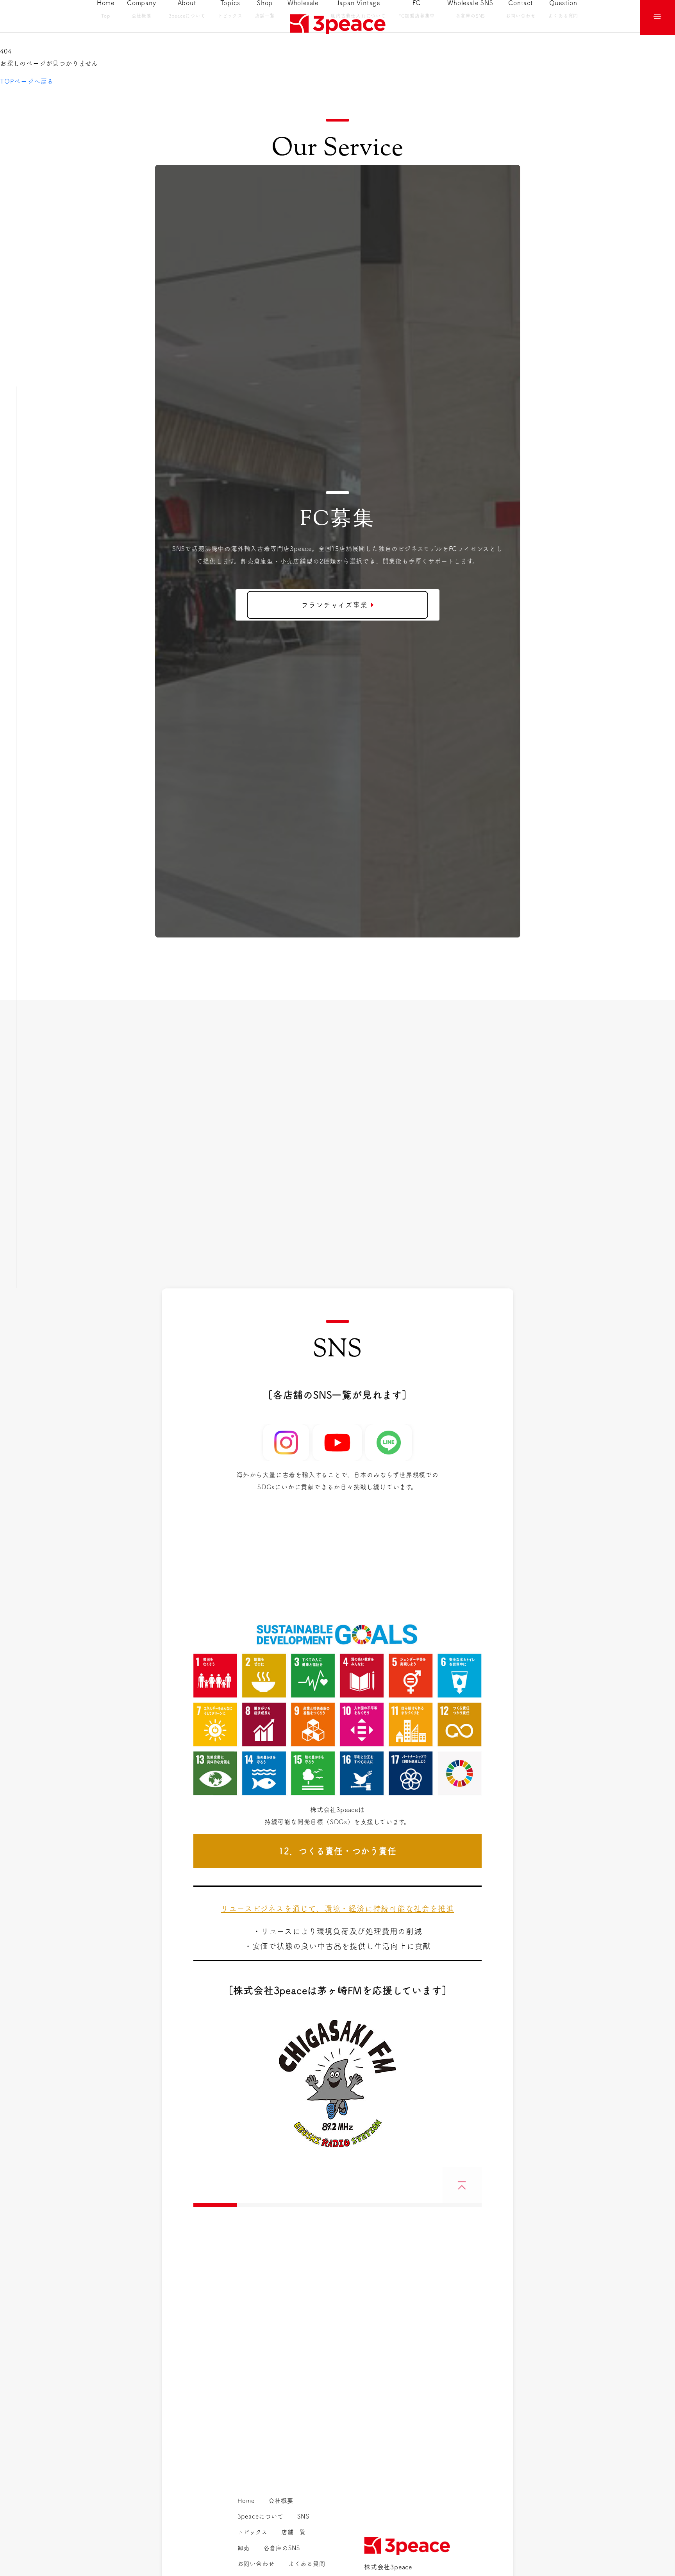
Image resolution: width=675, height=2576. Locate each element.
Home (246, 2501)
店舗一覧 (294, 2532)
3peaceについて (261, 2516)
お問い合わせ (256, 2564)
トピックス (253, 2532)
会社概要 (281, 2501)
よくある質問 (307, 2564)
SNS (303, 2516)
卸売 (244, 2548)
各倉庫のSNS (282, 2548)
